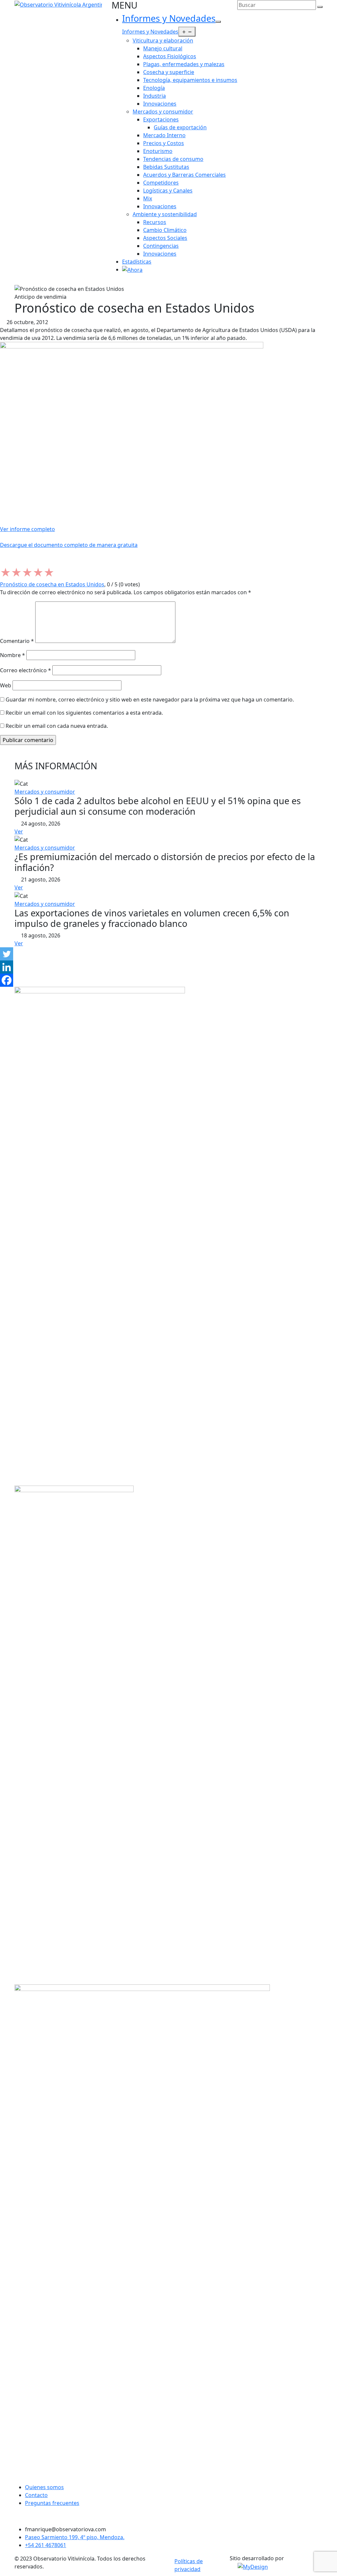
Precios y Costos (164, 143)
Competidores (161, 183)
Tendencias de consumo (173, 159)
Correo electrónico (26, 670)
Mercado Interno (164, 135)
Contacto (36, 2495)
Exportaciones (161, 119)
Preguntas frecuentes (52, 2503)
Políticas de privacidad (189, 2565)
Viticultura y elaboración (163, 40)
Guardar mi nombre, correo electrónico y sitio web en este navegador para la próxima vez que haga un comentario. (150, 700)
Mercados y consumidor (163, 112)
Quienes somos (44, 2487)
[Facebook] (7, 980)
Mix (148, 198)
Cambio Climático (165, 230)
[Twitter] (7, 954)
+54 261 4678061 (46, 2545)
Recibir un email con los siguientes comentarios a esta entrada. (84, 713)
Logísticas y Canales (168, 191)
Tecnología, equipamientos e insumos (190, 80)
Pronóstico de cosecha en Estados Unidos (52, 584)
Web (6, 685)
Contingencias (161, 246)
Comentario (17, 641)
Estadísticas (137, 262)
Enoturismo (158, 151)
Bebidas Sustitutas (166, 167)
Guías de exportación (180, 127)
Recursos (155, 222)
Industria (155, 96)
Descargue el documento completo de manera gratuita (69, 545)
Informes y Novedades (169, 18)
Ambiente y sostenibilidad (165, 214)
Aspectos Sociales (165, 238)
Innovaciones (160, 104)
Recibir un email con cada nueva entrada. (57, 726)
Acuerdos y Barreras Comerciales (184, 175)
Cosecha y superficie (169, 72)
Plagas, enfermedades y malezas (184, 64)
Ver (19, 831)
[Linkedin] (7, 967)
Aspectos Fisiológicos (170, 56)
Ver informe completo (27, 529)
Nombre (13, 655)
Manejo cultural (163, 48)
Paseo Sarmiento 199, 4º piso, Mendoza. (75, 2537)
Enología (154, 88)
